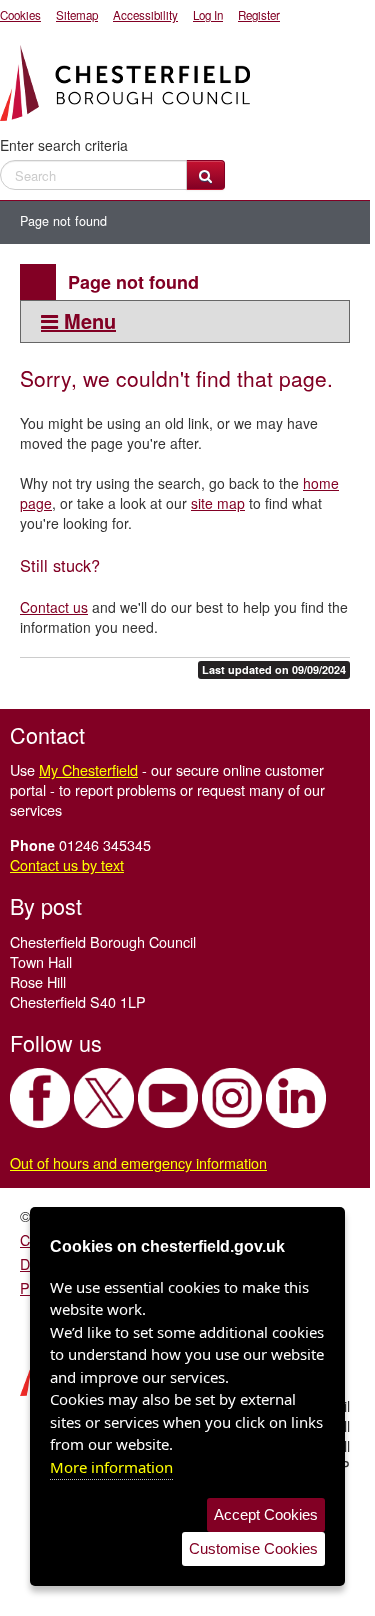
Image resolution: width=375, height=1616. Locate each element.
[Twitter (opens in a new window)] (104, 1098)
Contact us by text (67, 864)
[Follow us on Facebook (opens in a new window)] (40, 1098)
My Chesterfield (88, 769)
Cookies (20, 15)
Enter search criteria (64, 145)
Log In (208, 15)
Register (259, 15)
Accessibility (145, 15)
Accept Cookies (266, 1514)
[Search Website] (205, 175)
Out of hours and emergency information (138, 1162)
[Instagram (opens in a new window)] (232, 1098)
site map (218, 503)
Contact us (54, 607)
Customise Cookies (253, 1548)
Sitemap (77, 15)
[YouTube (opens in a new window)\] (168, 1098)
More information (111, 1467)
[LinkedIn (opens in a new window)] (296, 1098)
